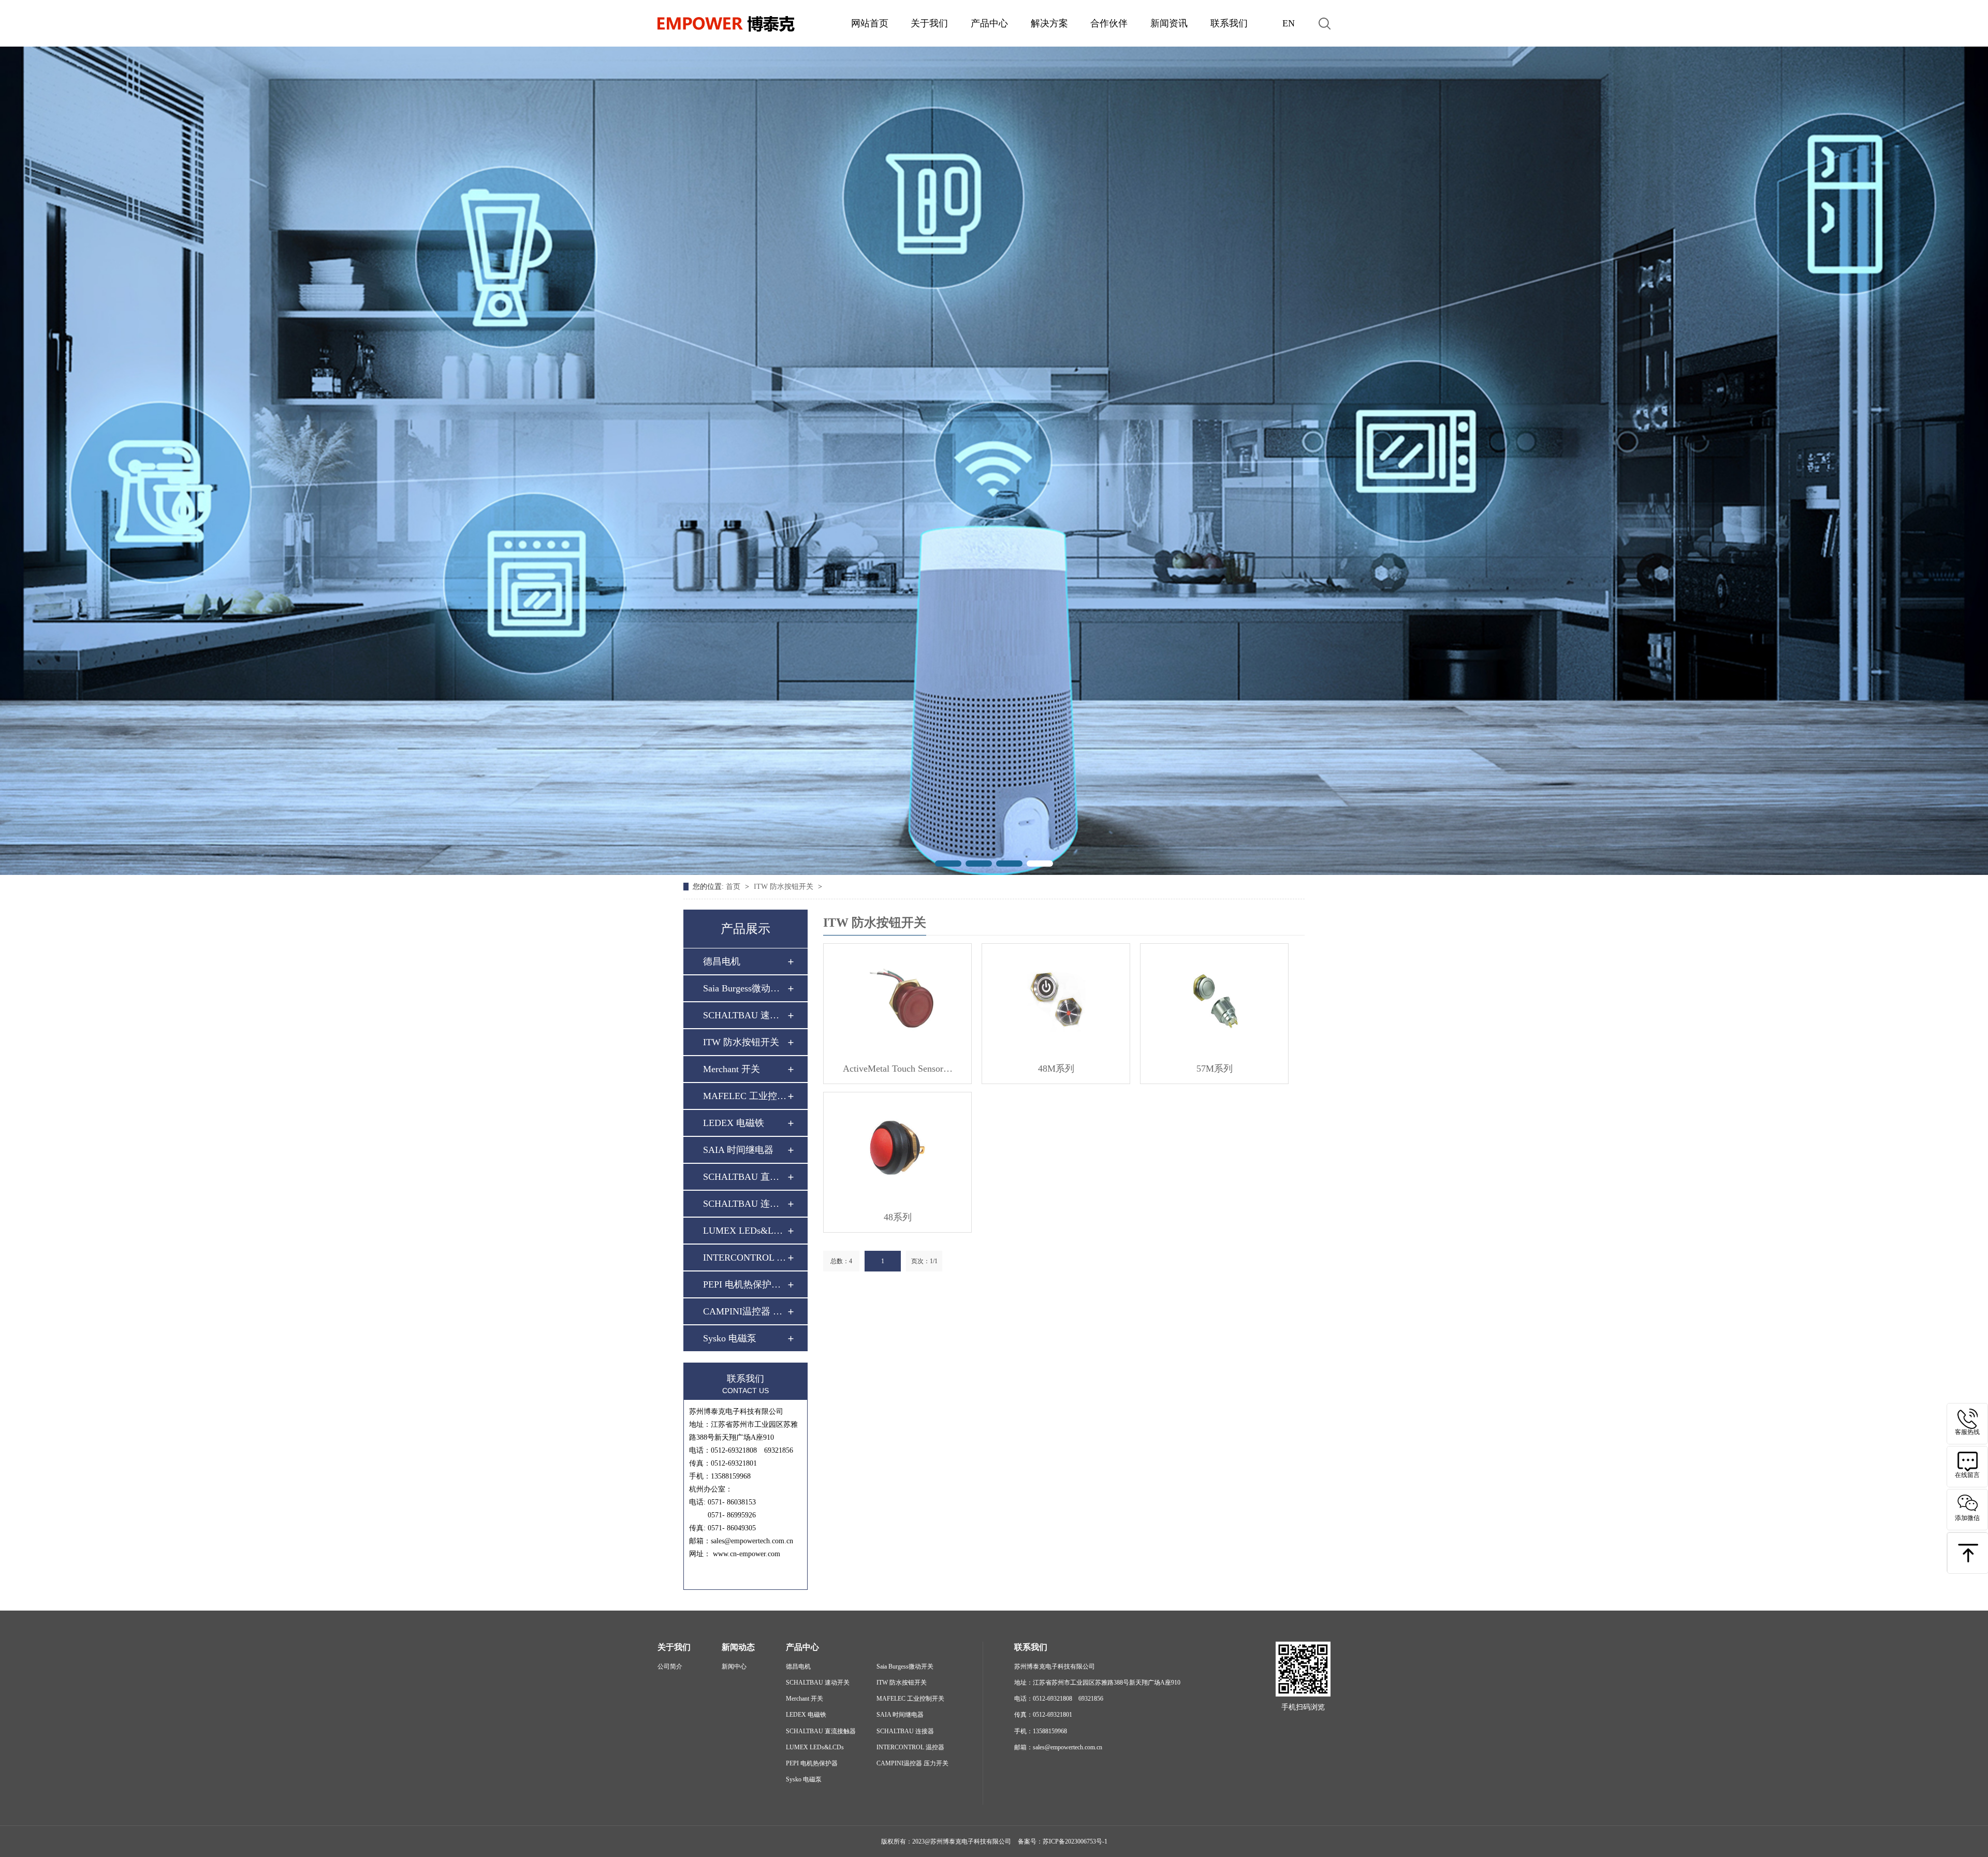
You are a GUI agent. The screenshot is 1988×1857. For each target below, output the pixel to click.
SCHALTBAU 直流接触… (745, 1177)
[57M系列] (1214, 999)
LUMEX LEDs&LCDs (745, 1231)
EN (1289, 23)
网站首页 (870, 23)
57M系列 (1215, 1069)
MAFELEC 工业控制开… (745, 1096)
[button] (948, 864)
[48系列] (897, 1147)
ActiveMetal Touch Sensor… (898, 1069)
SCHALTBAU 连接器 (745, 1204)
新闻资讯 (1169, 23)
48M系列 (1056, 1069)
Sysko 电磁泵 (730, 1338)
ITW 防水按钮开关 (785, 887)
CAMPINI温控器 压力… (745, 1311)
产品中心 (989, 23)
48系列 (898, 1217)
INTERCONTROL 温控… (745, 1258)
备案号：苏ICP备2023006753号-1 (1063, 1841)
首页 (734, 887)
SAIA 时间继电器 (738, 1150)
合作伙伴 (1109, 23)
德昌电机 (722, 961)
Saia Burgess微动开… (745, 988)
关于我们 (929, 23)
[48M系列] (1056, 999)
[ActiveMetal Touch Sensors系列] (897, 999)
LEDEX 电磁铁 (734, 1123)
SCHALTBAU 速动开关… (745, 1015)
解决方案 (1049, 23)
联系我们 (1229, 23)
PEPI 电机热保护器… (745, 1284)
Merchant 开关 (732, 1069)
